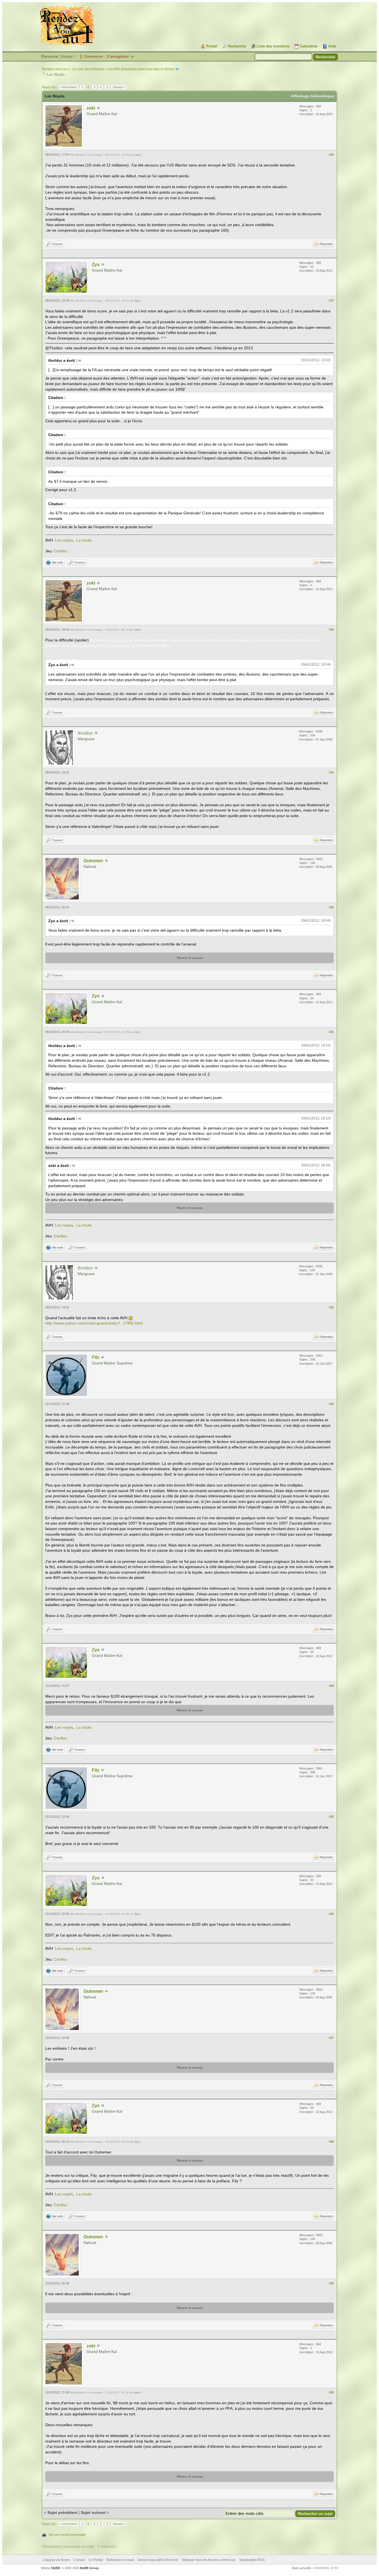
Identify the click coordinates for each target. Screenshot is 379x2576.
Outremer (93, 861)
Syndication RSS (252, 2560)
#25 (331, 1817)
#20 (331, 907)
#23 (331, 1404)
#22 (331, 1307)
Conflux (60, 551)
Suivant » (119, 87)
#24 (331, 1686)
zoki (91, 108)
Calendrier (309, 46)
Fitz (96, 1357)
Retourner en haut (120, 2560)
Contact (79, 2560)
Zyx (96, 265)
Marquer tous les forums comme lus (209, 2560)
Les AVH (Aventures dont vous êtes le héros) (141, 69)
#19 (331, 772)
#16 (331, 155)
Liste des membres (273, 46)
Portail (212, 46)
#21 (331, 1032)
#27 (331, 2038)
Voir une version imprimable (67, 2535)
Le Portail (96, 2560)
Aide (332, 46)
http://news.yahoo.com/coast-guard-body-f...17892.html (94, 1323)
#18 (331, 630)
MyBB (56, 2568)
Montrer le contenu (190, 958)
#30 (331, 2392)
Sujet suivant (93, 2512)
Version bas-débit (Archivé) (158, 2560)
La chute (84, 540)
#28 (331, 2142)
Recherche (237, 46)
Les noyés (64, 540)
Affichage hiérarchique (313, 96)
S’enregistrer (118, 56)
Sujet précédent (62, 2512)
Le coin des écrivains (88, 69)
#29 (331, 2283)
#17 (331, 300)
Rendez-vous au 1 (56, 69)
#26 (331, 1914)
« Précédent (68, 87)
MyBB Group (89, 2568)
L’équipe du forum (56, 2560)
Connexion (94, 56)
